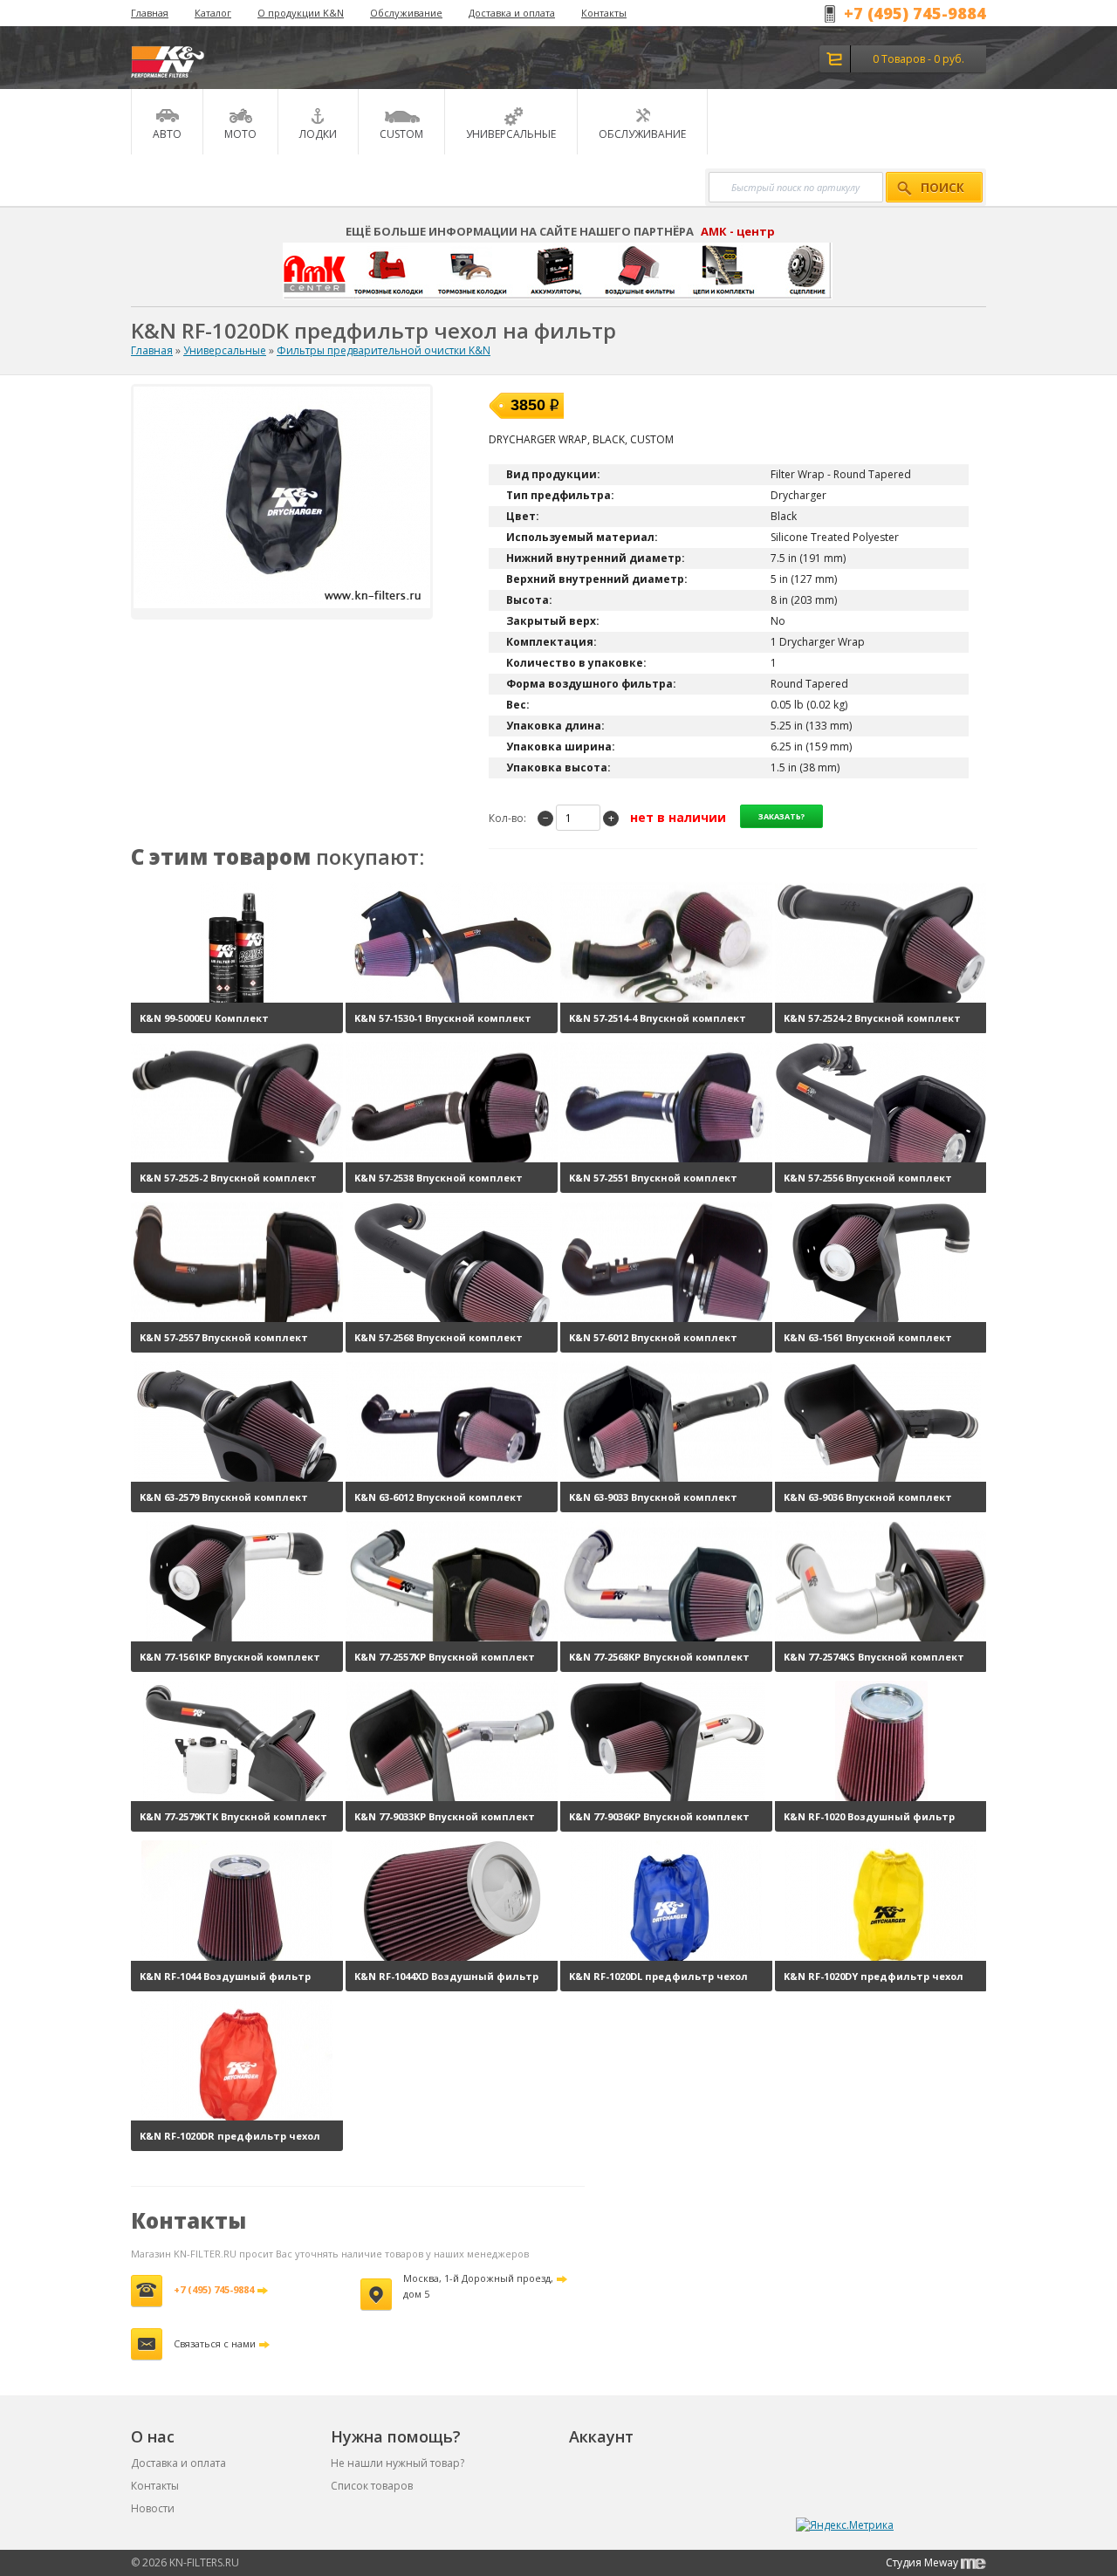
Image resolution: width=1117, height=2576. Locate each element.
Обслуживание (406, 13)
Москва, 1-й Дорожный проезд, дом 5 (478, 2286)
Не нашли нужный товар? (397, 2463)
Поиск (942, 188)
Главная (150, 13)
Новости (153, 2508)
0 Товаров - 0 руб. (918, 59)
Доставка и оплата (512, 13)
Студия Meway (923, 2562)
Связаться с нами (215, 2343)
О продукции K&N (301, 13)
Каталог (213, 13)
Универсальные (225, 350)
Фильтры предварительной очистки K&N (384, 350)
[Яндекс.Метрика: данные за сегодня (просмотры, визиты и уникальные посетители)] (845, 2525)
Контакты (604, 13)
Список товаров (372, 2486)
